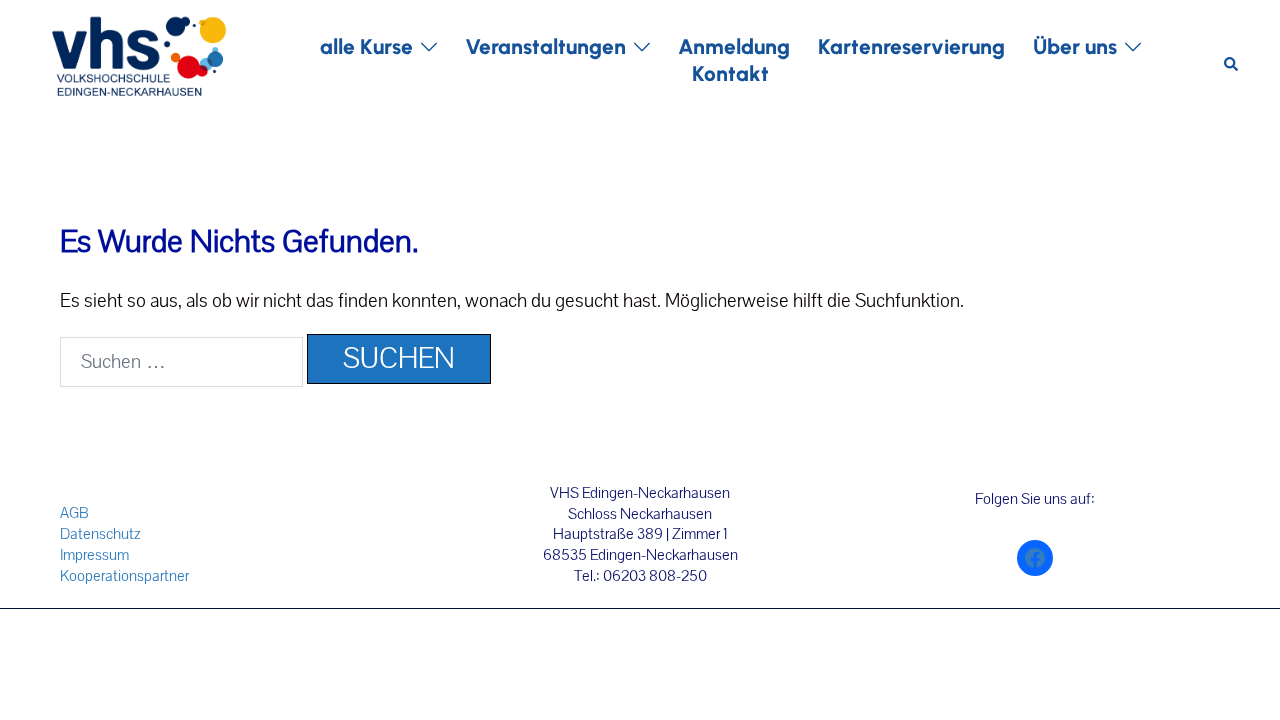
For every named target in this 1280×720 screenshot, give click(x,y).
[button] (1232, 60)
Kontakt (730, 73)
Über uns (1075, 46)
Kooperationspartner (124, 576)
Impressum (94, 555)
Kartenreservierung (911, 46)
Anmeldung (734, 46)
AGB (74, 513)
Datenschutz (100, 534)
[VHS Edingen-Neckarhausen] (138, 59)
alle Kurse (366, 46)
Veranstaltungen (545, 46)
